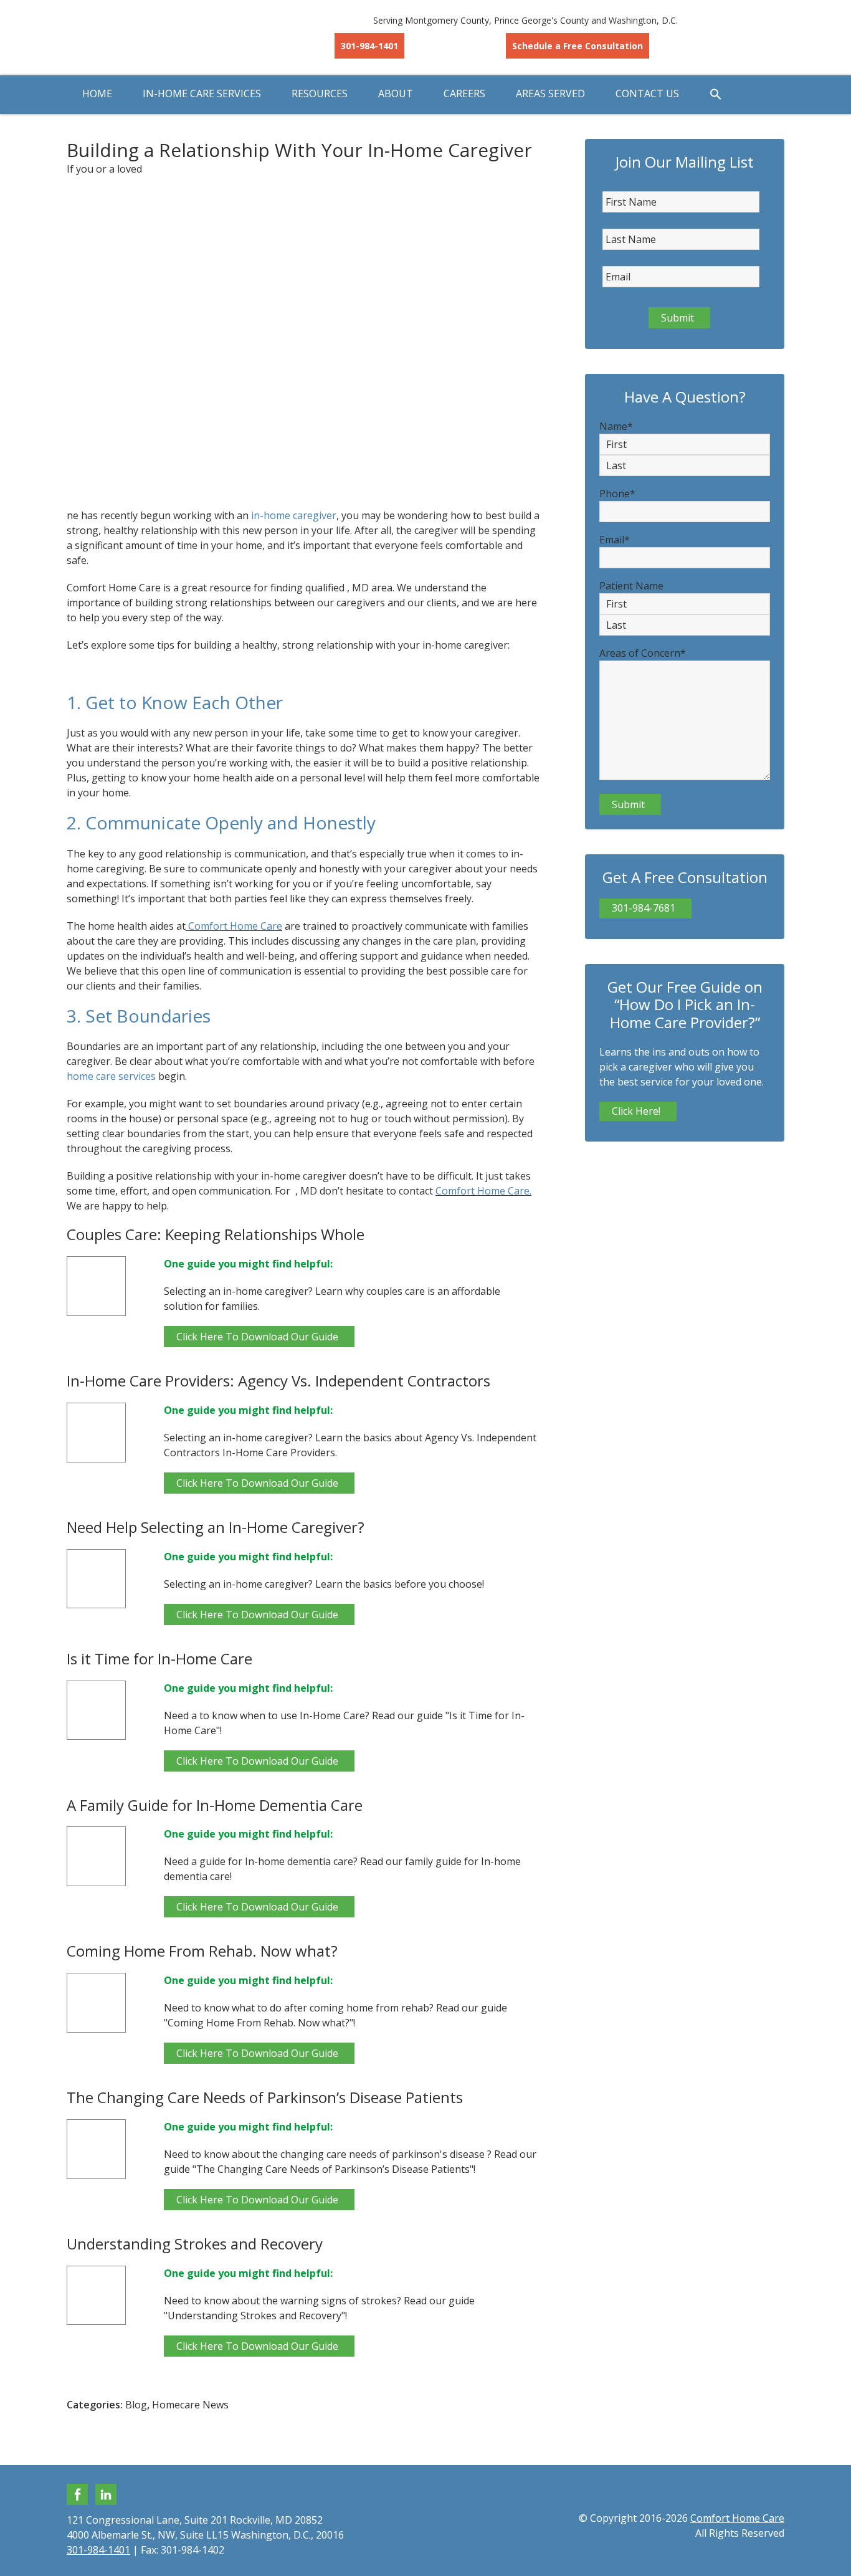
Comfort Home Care (167, 37)
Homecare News (190, 2405)
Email (615, 540)
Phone (617, 494)
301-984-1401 (369, 46)
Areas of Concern (643, 653)
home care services (111, 1076)
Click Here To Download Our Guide (257, 1337)
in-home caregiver (294, 515)
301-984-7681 (644, 908)
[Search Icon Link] (716, 95)
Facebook (77, 2494)
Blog (136, 2405)
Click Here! (636, 1111)
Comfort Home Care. (483, 1191)
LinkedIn (106, 2494)
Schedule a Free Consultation (578, 46)
